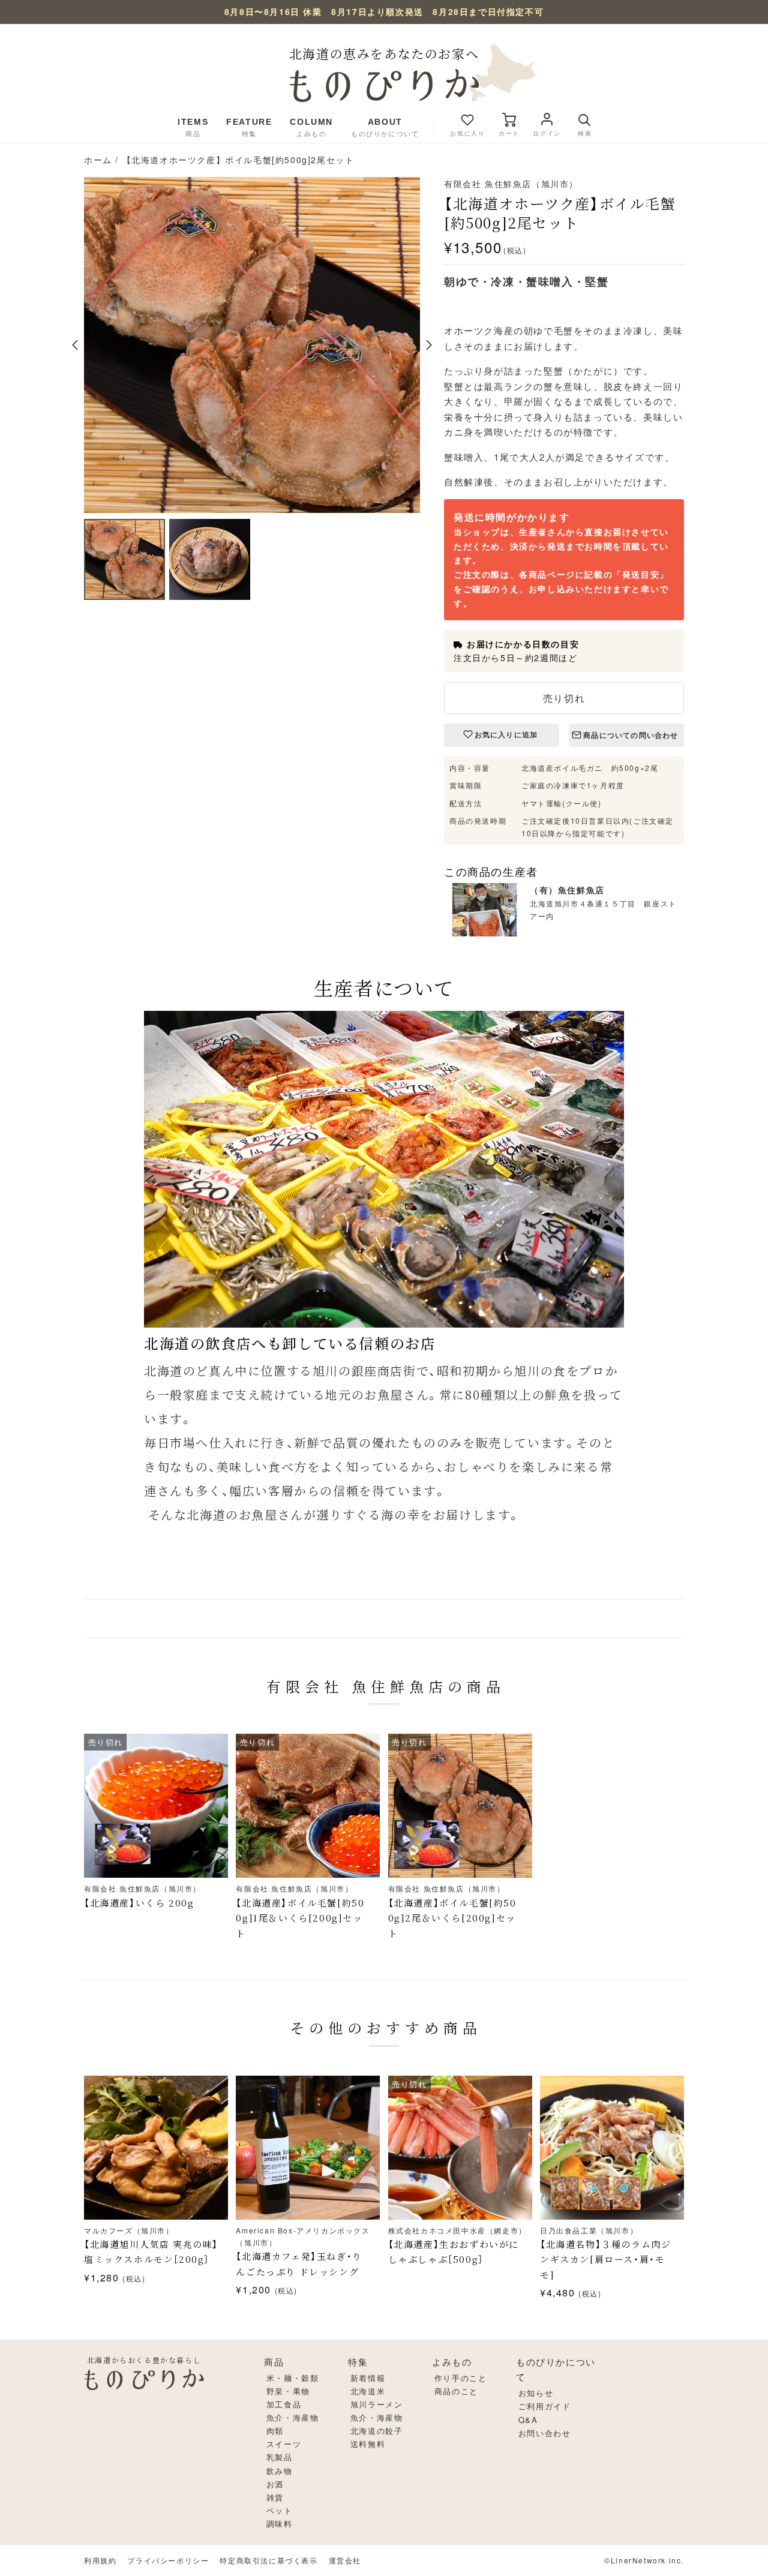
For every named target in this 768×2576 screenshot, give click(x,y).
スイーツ (284, 2444)
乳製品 (280, 2457)
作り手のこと (461, 2378)
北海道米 (368, 2391)
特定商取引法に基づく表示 (268, 2560)
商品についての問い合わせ (631, 735)
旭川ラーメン (377, 2404)
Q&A (528, 2420)
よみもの (452, 2362)
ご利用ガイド (545, 2406)
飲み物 (280, 2471)
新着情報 (368, 2378)
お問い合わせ (545, 2433)
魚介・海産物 (293, 2417)
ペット (280, 2510)
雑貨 (275, 2497)
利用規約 (100, 2560)
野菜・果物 (288, 2391)
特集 (358, 2362)
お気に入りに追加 (506, 735)
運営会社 (345, 2560)
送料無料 (368, 2444)
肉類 (275, 2431)
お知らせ (536, 2393)
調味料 (280, 2524)
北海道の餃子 (377, 2431)
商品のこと (456, 2391)
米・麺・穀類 (293, 2378)
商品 (274, 2362)
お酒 (275, 2484)
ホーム (98, 160)
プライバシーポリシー (168, 2560)
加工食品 (284, 2404)
